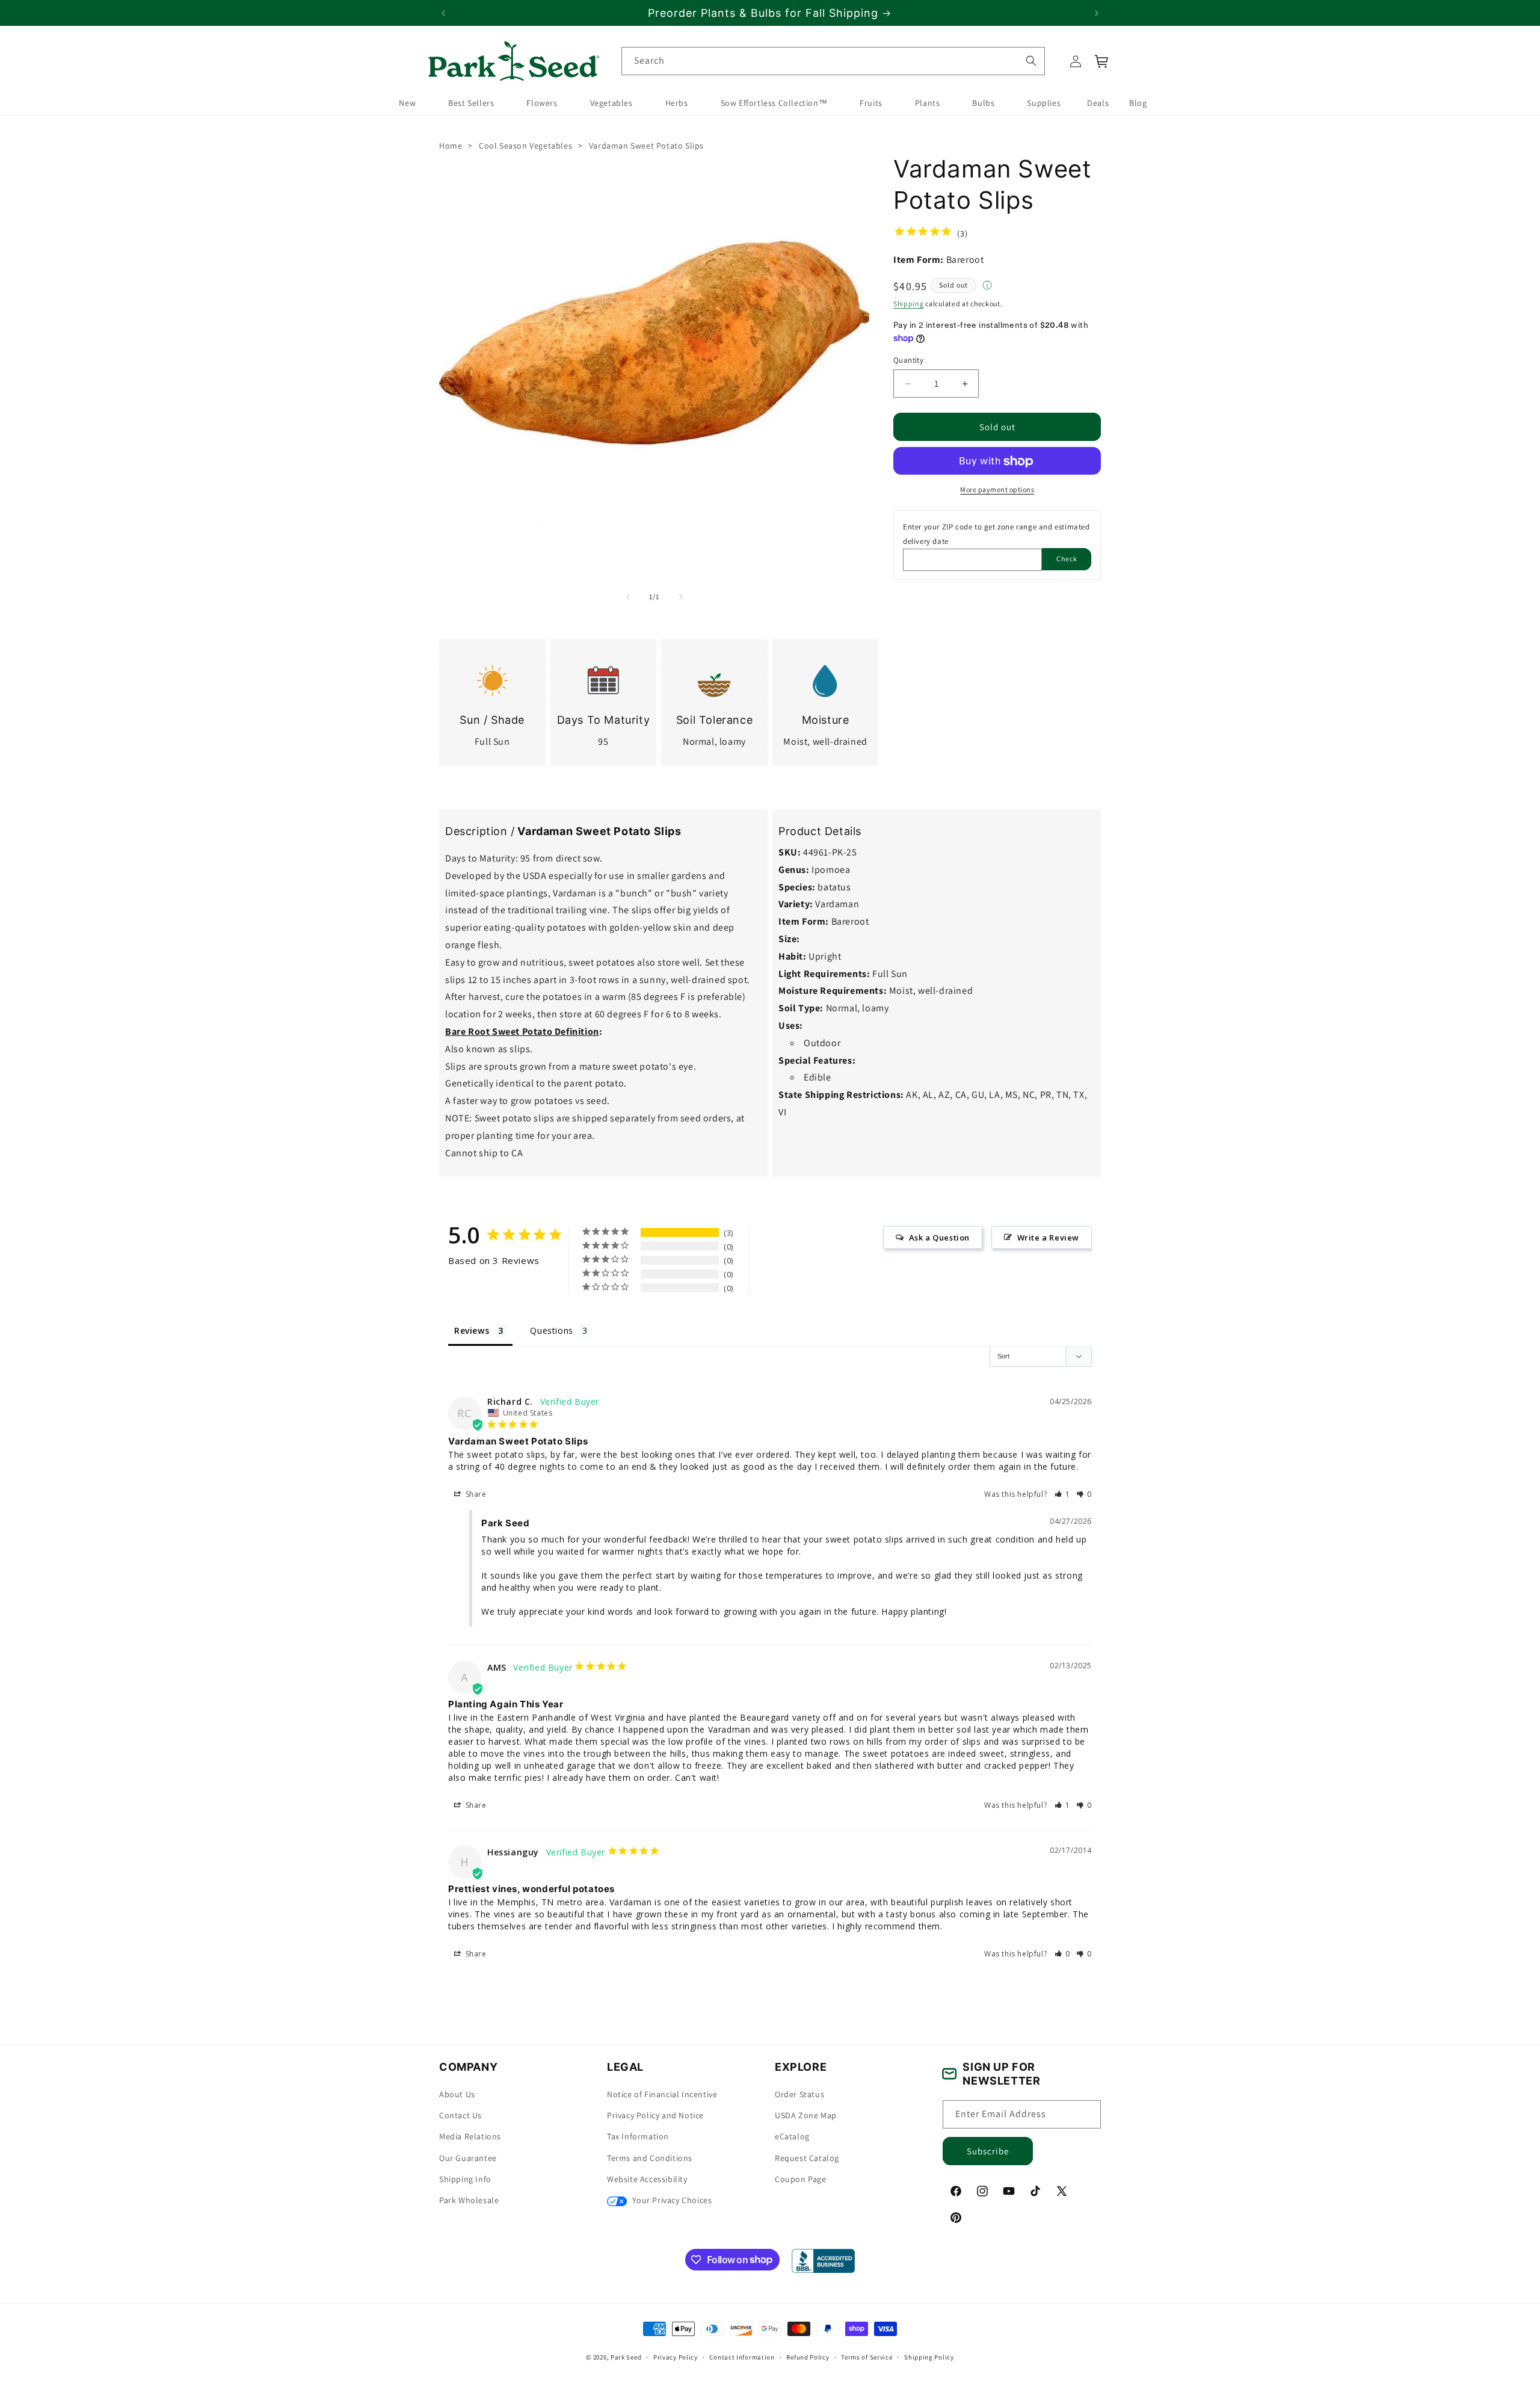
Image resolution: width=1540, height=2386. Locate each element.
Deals (1098, 103)
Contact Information (742, 2357)
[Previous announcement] (443, 13)
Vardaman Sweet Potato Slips (646, 146)
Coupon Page (801, 2179)
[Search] (1030, 61)
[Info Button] (987, 286)
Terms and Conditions (650, 2158)
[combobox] (833, 61)
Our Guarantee (468, 2158)
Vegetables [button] (611, 103)
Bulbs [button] (983, 103)
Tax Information (638, 2137)
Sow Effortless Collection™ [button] (774, 103)
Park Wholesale (469, 2200)
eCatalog (792, 2137)
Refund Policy (808, 2357)
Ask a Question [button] (939, 1238)
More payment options (997, 490)
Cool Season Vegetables (525, 146)
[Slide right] (681, 597)
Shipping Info (465, 2179)
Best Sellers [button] (471, 103)
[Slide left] (628, 597)
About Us (457, 2094)
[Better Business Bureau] (823, 2261)
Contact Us (460, 2115)
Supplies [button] (1044, 103)
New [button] (407, 103)
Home (451, 146)
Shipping (909, 304)
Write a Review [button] (1048, 1238)
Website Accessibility (647, 2179)
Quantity (908, 360)
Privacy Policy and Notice (655, 2115)
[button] (1102, 61)
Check (1067, 559)
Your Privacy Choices (671, 2200)
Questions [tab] (551, 1330)
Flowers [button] (542, 103)
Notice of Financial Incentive (662, 2094)
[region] (770, 13)
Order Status (799, 2094)
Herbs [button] (677, 103)
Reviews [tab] (472, 1330)
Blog (1138, 103)
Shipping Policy (929, 2357)
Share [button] (475, 1494)
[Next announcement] (1097, 13)
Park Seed (626, 2357)
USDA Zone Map (806, 2115)
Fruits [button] (871, 103)
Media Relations (470, 2137)
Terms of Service (867, 2357)
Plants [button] (928, 103)
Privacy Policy (676, 2357)
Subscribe (988, 2151)
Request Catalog (807, 2158)
